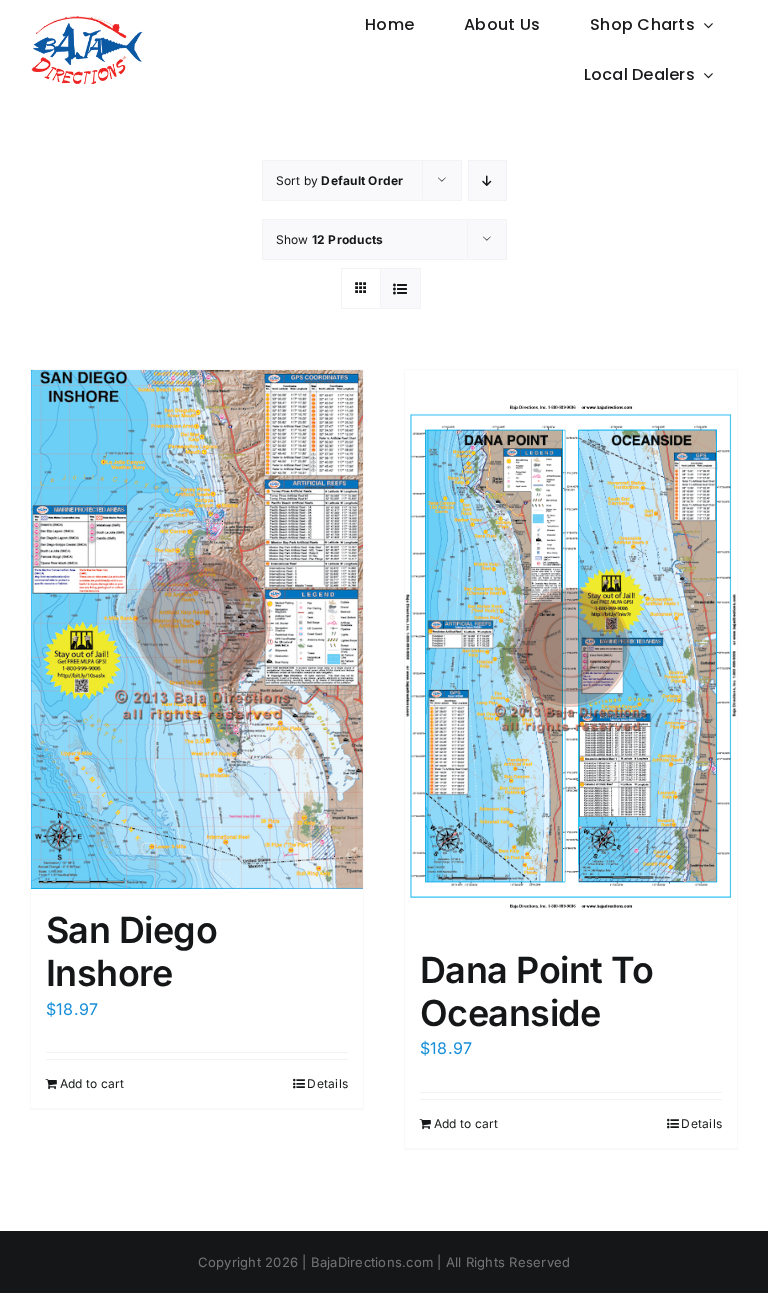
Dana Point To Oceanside (536, 991)
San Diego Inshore (131, 951)
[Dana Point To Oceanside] (571, 649)
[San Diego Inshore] (197, 629)
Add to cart (92, 1083)
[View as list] (400, 288)
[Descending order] (487, 180)
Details (327, 1083)
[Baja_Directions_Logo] (86, 23)
